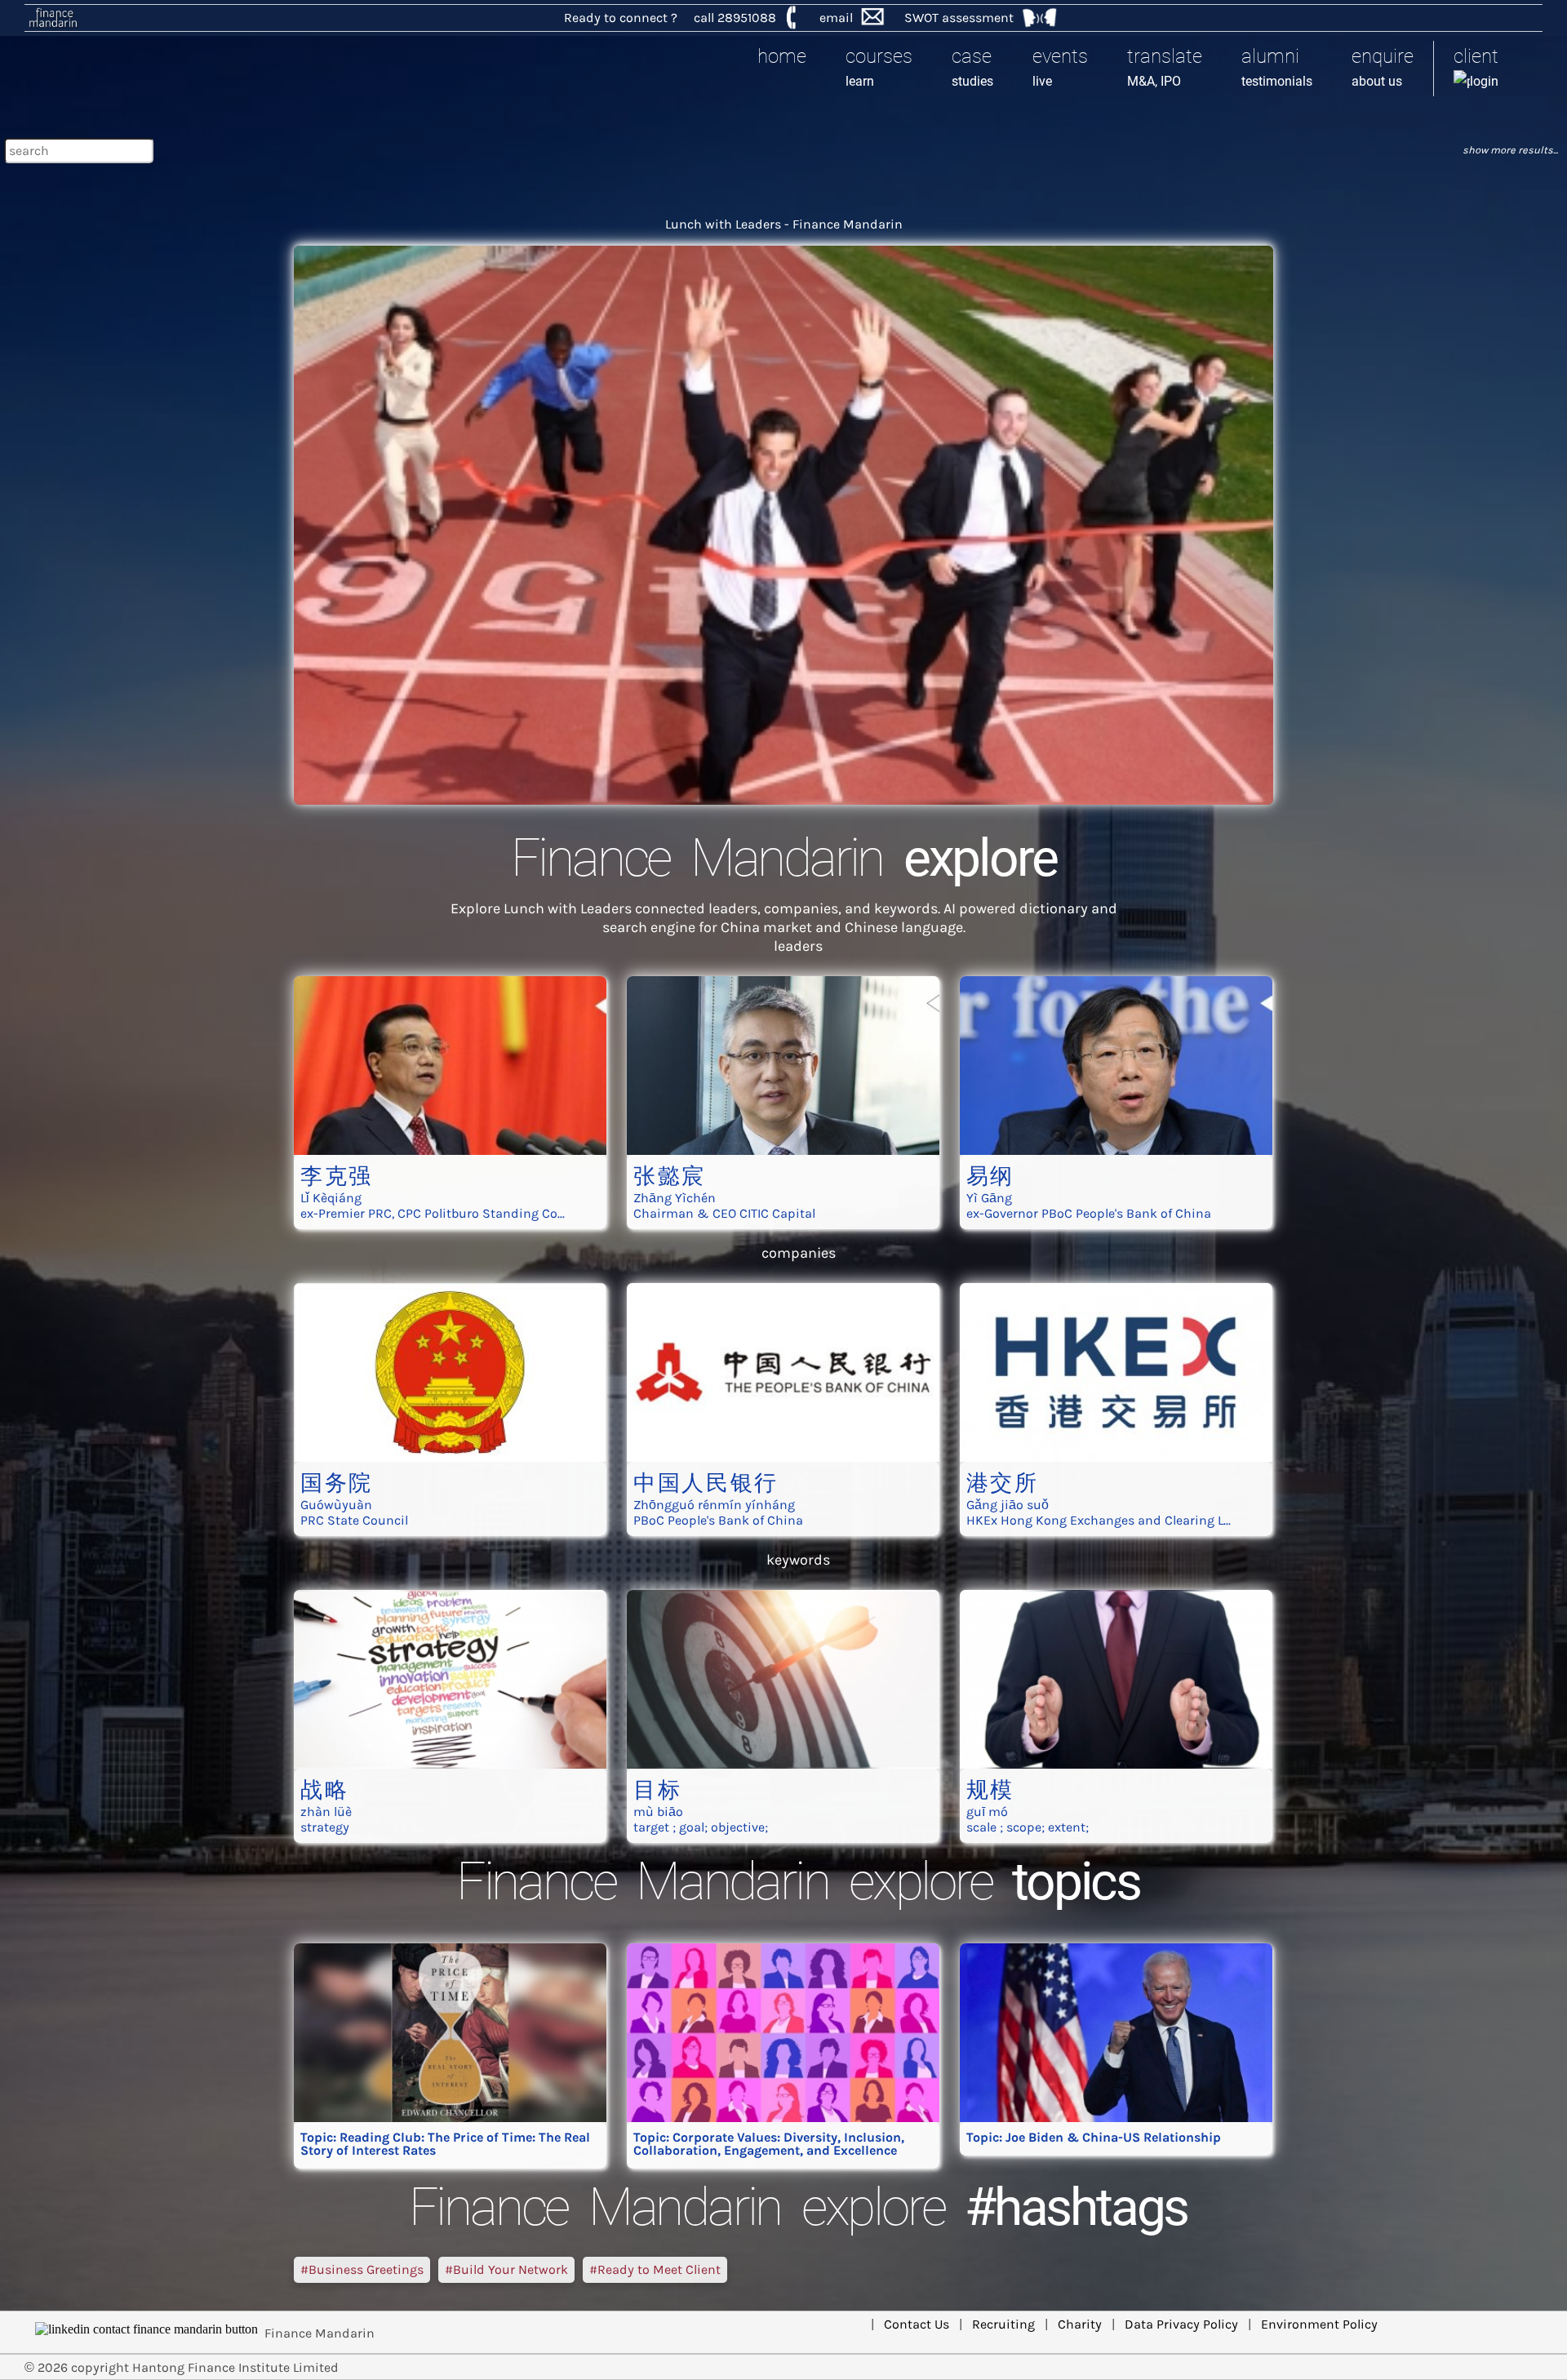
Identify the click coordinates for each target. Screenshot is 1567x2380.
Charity (1080, 2324)
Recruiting (1003, 2324)
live (1060, 67)
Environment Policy (1319, 2324)
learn (879, 67)
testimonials (1277, 67)
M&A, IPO (1165, 67)
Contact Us (917, 2324)
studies (972, 67)
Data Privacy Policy (1181, 2324)
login (1476, 67)
